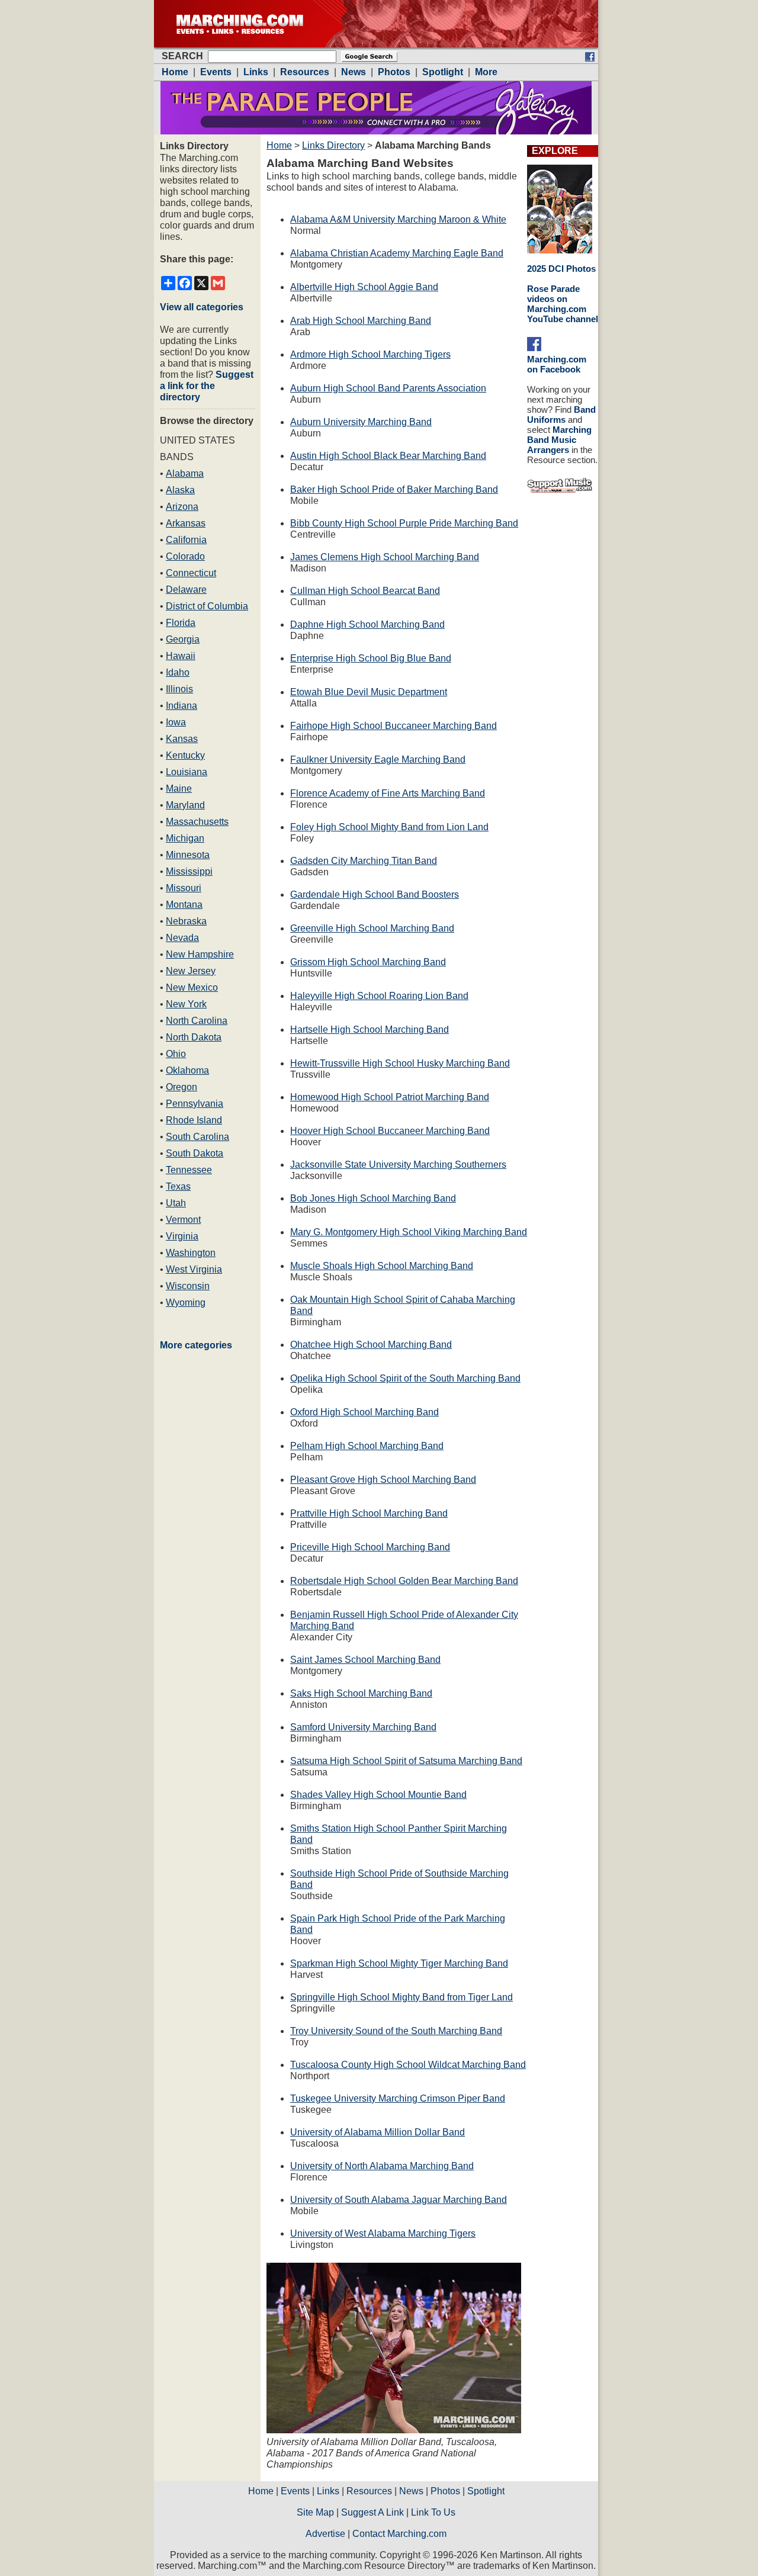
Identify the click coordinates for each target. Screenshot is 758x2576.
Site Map (315, 2512)
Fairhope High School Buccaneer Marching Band (394, 726)
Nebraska (186, 921)
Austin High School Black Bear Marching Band (388, 456)
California (186, 540)
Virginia (182, 1236)
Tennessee (189, 1170)
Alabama (185, 473)
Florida (181, 623)
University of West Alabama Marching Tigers (383, 2233)
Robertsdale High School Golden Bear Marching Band (404, 1581)
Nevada (182, 938)
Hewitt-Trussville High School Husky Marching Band (400, 1063)
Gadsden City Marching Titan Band (364, 861)
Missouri (184, 888)
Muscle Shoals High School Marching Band (382, 1266)
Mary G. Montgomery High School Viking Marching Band (409, 1232)
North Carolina (197, 1021)
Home (279, 145)
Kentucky (185, 755)
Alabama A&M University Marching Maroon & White (398, 219)
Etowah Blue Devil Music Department (369, 692)
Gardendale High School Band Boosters (375, 894)
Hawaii (181, 656)
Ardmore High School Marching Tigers (370, 354)
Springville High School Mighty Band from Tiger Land (402, 1997)
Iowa (176, 722)
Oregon (182, 1087)
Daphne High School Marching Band (367, 624)
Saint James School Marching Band (365, 1660)
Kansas (182, 739)
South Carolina (197, 1137)
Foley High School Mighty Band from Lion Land (389, 827)
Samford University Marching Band (363, 1727)
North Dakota (194, 1037)
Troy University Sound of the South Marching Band (396, 2031)
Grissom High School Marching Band (368, 962)
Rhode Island (194, 1120)
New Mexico (192, 987)
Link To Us (433, 2512)
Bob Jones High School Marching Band (373, 1198)
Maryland (185, 805)
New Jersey (191, 971)
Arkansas (186, 523)
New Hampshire (200, 954)
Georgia (183, 639)
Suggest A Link (372, 2512)
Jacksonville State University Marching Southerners (398, 1165)
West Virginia (194, 1269)
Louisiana (187, 772)
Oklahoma (187, 1070)
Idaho (178, 672)
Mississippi (189, 871)
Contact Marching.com (399, 2534)
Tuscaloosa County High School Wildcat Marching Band (408, 2065)
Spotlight (486, 2491)
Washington (191, 1253)
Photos (445, 2491)
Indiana (182, 706)
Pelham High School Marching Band (367, 1446)
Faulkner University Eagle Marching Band (378, 759)
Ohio (176, 1054)
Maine (179, 788)
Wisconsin (188, 1286)
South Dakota (195, 1153)
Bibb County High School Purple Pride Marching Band (404, 523)
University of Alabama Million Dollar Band (378, 2132)
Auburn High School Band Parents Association (388, 388)
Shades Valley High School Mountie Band (378, 1795)
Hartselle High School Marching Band (370, 1030)
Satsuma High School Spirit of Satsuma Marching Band (406, 1761)
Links (328, 2491)
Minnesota (188, 855)
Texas (178, 1186)
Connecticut (191, 573)
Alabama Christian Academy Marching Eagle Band (397, 253)
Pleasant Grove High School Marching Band (383, 1480)
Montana (184, 905)
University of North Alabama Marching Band (382, 2166)
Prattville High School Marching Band (369, 1513)
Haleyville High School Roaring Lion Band (379, 996)
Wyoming (186, 1303)
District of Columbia (207, 606)
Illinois (179, 689)
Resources (369, 2491)
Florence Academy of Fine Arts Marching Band (388, 793)
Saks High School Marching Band (361, 1693)
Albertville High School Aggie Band (364, 287)
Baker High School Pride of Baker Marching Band (394, 489)
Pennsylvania (195, 1104)
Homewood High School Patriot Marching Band (390, 1097)
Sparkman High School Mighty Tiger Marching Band (399, 1963)
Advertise (325, 2534)
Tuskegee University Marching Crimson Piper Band (398, 2098)
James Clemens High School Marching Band (385, 557)
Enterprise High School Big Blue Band (371, 658)
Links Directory (333, 145)
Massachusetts (197, 822)
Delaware (186, 590)
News (411, 2491)
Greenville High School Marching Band (372, 928)
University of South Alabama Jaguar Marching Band (399, 2200)
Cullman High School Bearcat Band (365, 591)
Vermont (183, 1220)
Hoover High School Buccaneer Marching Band (390, 1131)
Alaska (180, 490)
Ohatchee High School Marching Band (371, 1345)
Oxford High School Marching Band (364, 1412)
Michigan (185, 838)
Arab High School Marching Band (361, 321)
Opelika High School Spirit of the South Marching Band (405, 1378)
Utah (176, 1203)
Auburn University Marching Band (361, 422)
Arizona (182, 507)
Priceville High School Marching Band (370, 1547)
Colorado (185, 556)
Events (295, 2491)
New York (186, 1004)
